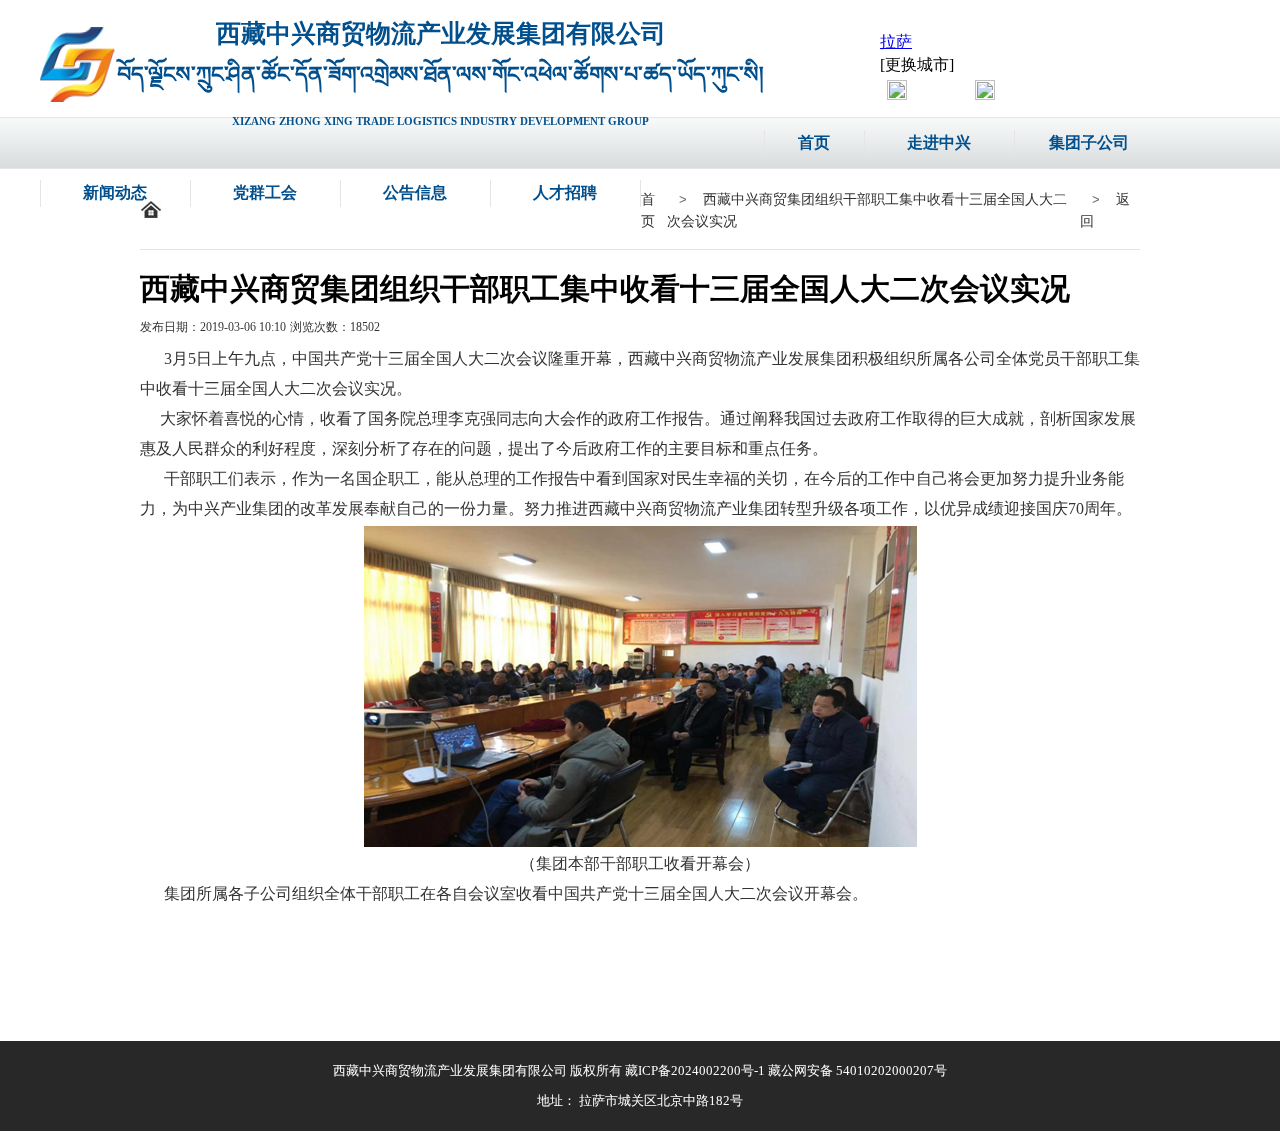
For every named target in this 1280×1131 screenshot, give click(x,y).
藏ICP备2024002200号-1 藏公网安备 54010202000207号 (786, 1070)
